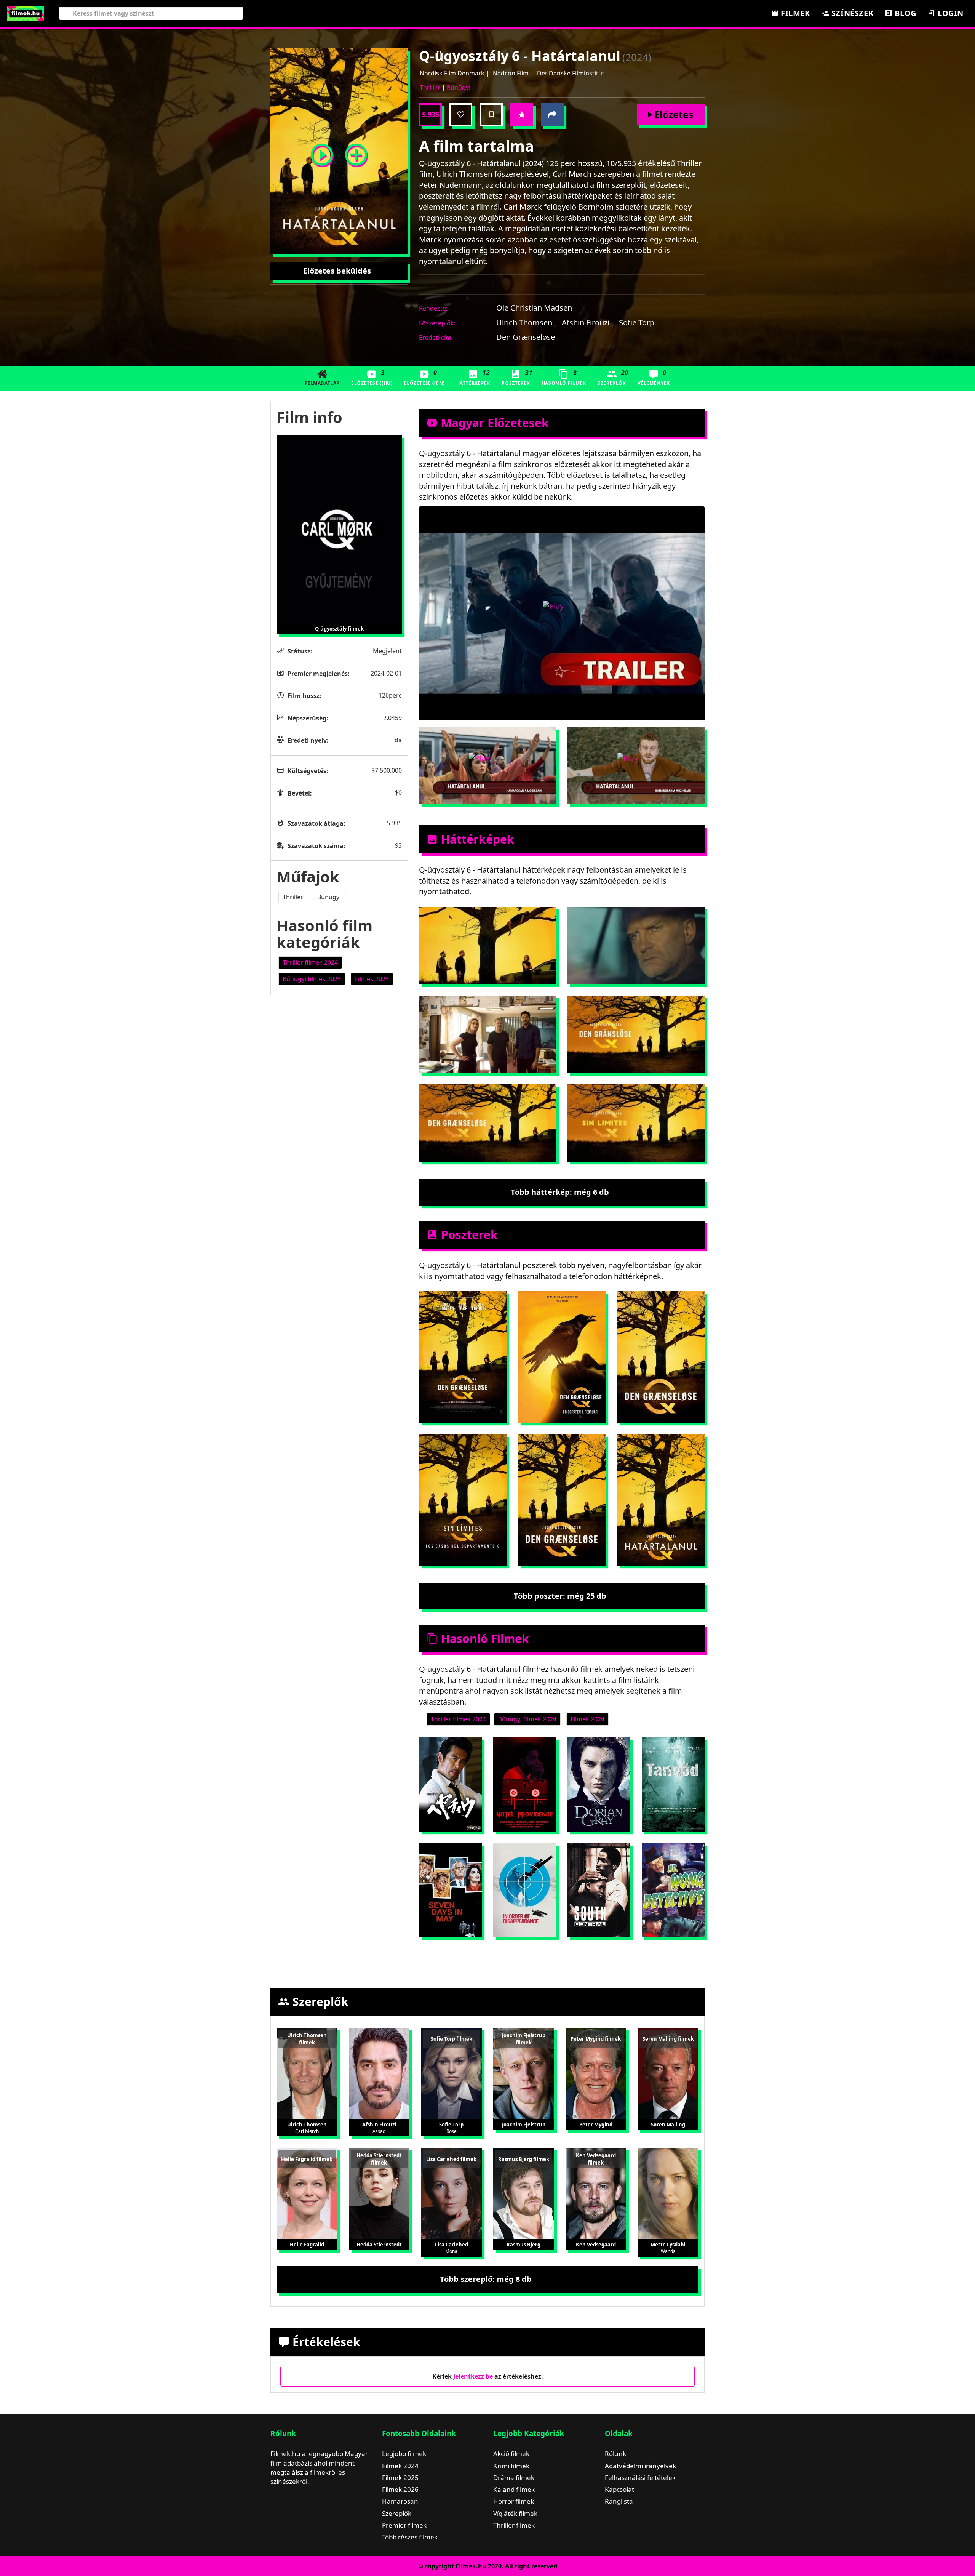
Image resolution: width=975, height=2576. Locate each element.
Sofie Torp (637, 323)
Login (949, 13)
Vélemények (654, 377)
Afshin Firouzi (587, 323)
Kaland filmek (514, 2489)
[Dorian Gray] (599, 1784)
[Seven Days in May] (450, 1890)
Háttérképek (473, 377)
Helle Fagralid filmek (307, 2159)
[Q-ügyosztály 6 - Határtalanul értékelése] (522, 115)
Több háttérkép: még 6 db (560, 1192)
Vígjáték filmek (515, 2513)
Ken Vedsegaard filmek (596, 2159)
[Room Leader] (450, 1784)
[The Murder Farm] (673, 1784)
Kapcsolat (619, 2489)
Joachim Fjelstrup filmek (524, 2039)
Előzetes (674, 114)
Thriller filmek (514, 2525)
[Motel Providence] (525, 1784)
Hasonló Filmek (564, 377)
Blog (905, 13)
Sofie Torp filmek (452, 2039)
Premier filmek (404, 2525)
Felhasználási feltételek (640, 2478)
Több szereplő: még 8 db (486, 2279)
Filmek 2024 (400, 2466)
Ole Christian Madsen (534, 308)
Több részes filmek (410, 2537)
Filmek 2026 (400, 2489)
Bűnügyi (459, 88)
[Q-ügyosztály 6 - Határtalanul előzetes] (322, 151)
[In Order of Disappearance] (525, 1890)
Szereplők (613, 377)
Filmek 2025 (400, 2478)
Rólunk (615, 2454)
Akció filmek (511, 2454)
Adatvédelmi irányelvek (640, 2466)
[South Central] (599, 1890)
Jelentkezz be (473, 2376)
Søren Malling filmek (668, 2039)
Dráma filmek (514, 2478)
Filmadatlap (322, 383)
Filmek (794, 13)
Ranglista (619, 2501)
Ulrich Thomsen (526, 323)
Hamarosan (400, 2501)
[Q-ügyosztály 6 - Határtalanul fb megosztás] (552, 115)
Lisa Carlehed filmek (451, 2159)
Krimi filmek (511, 2466)
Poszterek (517, 377)
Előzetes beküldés (337, 271)
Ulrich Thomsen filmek (307, 2039)
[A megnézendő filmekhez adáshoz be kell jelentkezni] (491, 115)
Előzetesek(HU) (372, 377)
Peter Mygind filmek (596, 2039)
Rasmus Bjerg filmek (524, 2159)
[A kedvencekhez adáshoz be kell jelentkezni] (461, 115)
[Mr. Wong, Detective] (673, 1890)
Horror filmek (514, 2501)
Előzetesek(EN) (424, 377)
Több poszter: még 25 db (560, 1596)
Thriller (430, 88)
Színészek (851, 13)
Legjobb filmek (404, 2454)
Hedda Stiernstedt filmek (379, 2159)
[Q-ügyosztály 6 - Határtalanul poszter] (356, 151)
